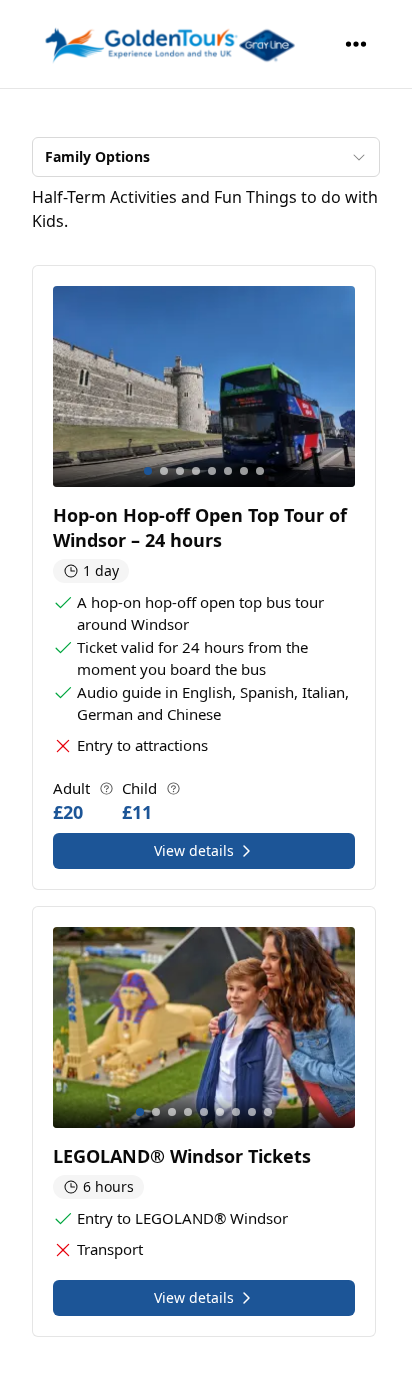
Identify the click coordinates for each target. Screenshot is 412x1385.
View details (194, 850)
